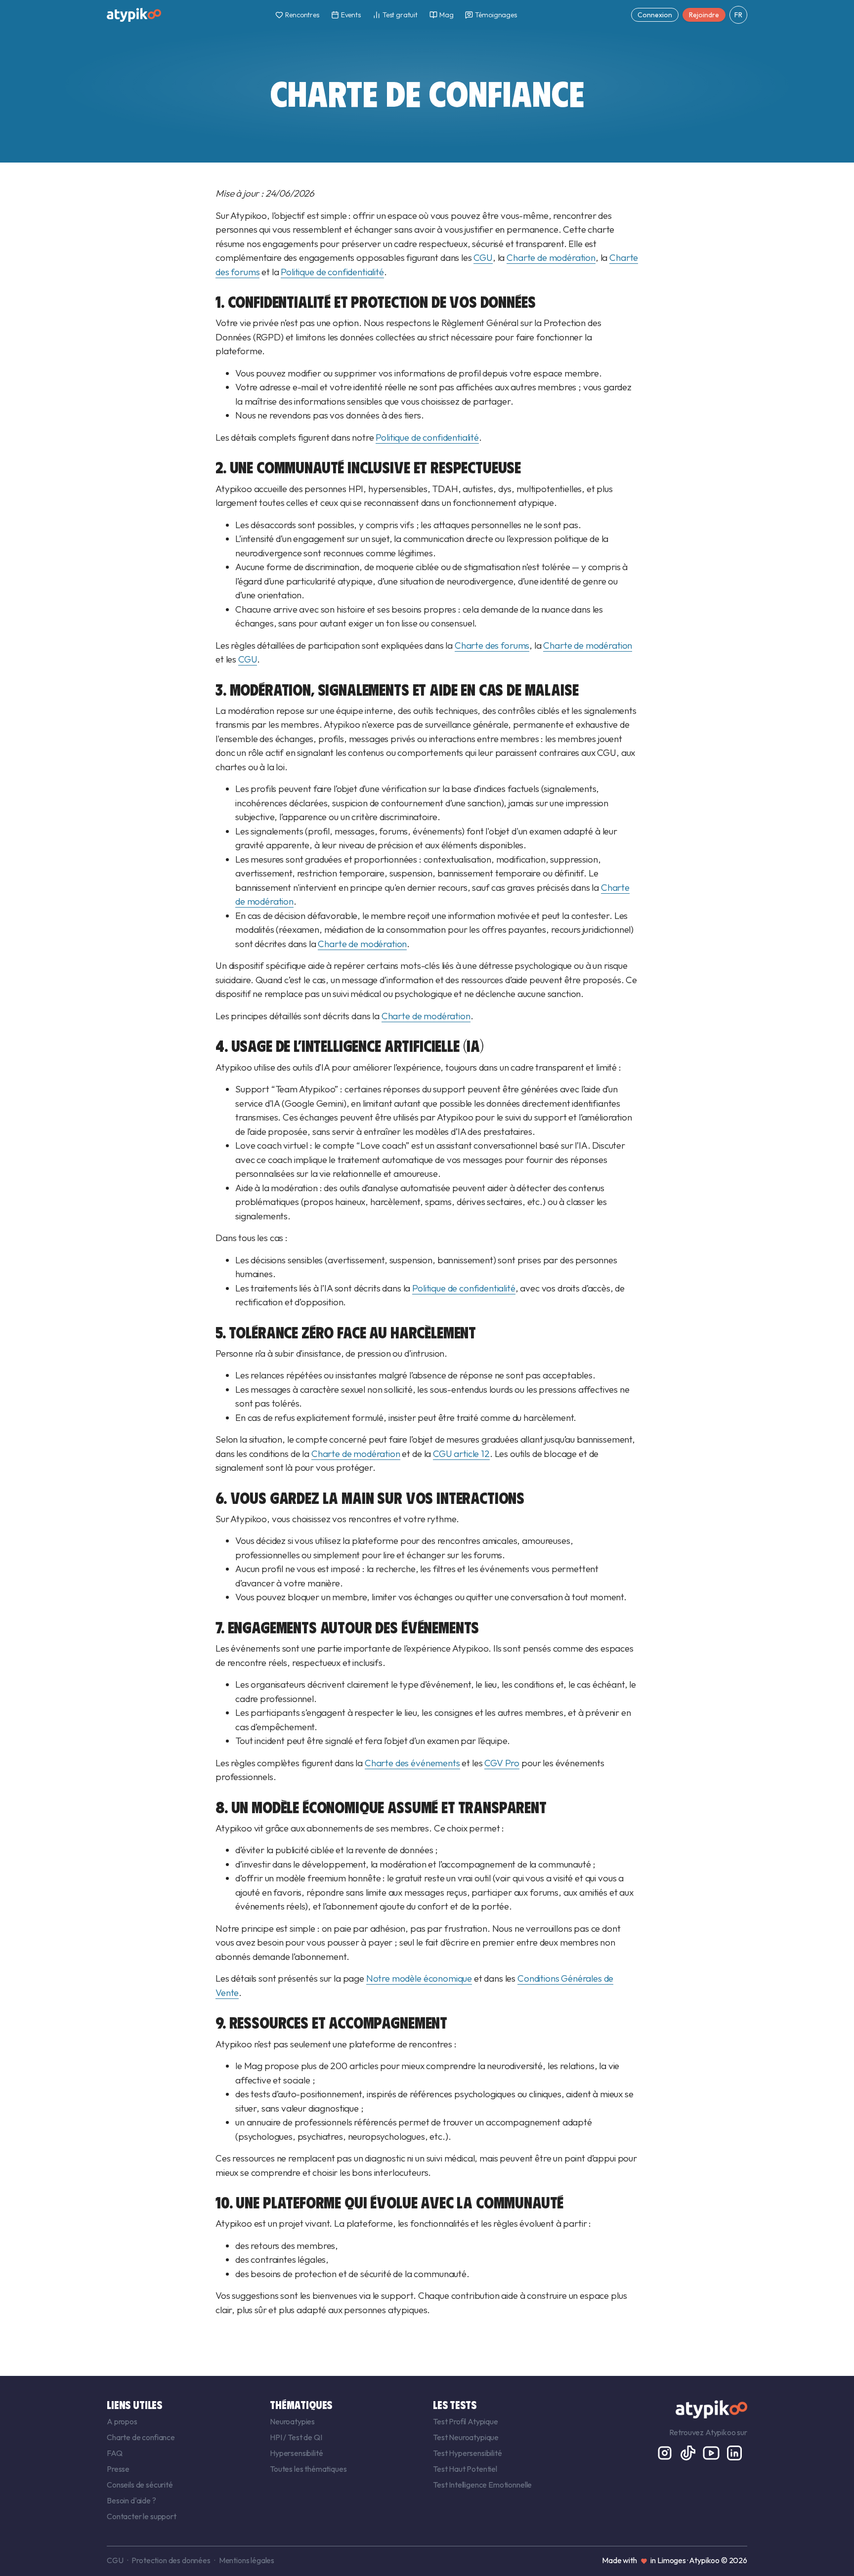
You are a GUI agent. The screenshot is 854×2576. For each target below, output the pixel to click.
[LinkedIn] (734, 2451)
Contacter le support (142, 2516)
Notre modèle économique (419, 1978)
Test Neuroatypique (466, 2437)
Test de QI (305, 2437)
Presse (118, 2469)
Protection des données (171, 2560)
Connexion (655, 15)
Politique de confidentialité (332, 272)
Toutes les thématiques (308, 2469)
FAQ (115, 2453)
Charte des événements (412, 1763)
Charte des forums (492, 645)
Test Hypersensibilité (468, 2453)
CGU (483, 257)
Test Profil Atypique (466, 2421)
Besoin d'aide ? (131, 2500)
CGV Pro (502, 1763)
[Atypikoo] (134, 15)
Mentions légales (247, 2560)
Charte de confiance (141, 2437)
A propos (122, 2421)
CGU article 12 (461, 1454)
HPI (277, 2437)
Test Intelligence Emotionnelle (482, 2485)
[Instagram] (665, 2451)
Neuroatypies (292, 2421)
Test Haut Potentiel (465, 2469)
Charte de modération (551, 257)
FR (738, 15)
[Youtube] (712, 2451)
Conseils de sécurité (140, 2485)
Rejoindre (704, 15)
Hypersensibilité (296, 2453)
